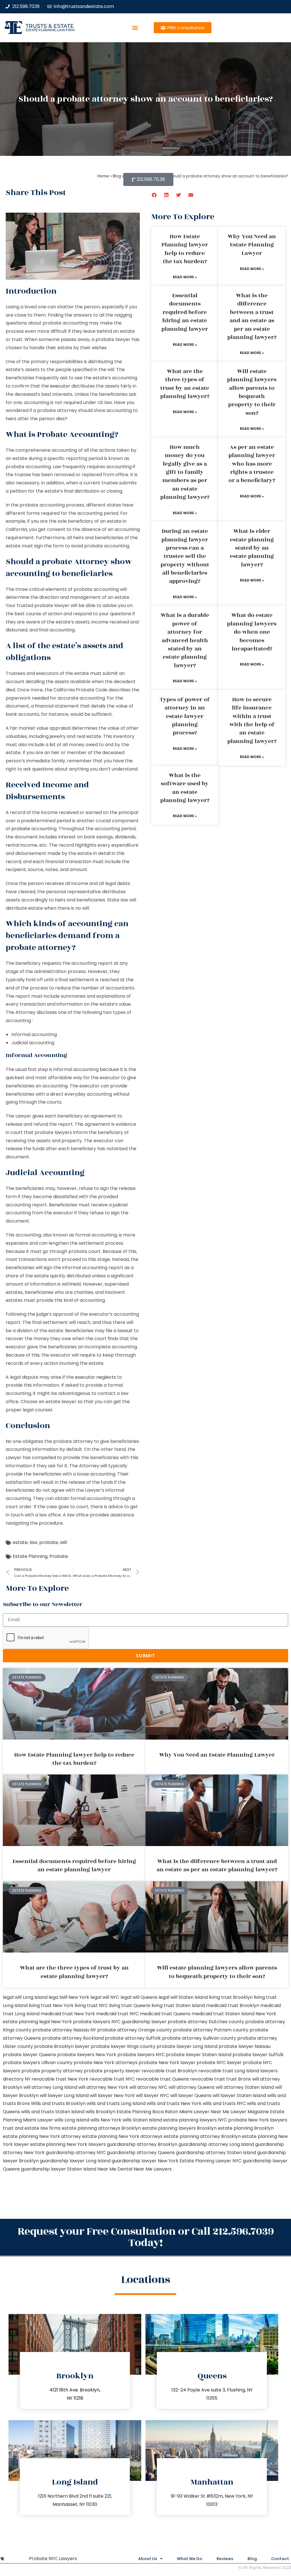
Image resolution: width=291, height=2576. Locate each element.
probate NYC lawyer (219, 2063)
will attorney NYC (148, 2087)
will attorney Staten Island (245, 2087)
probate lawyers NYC (141, 2055)
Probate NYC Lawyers (53, 2559)
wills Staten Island (142, 2120)
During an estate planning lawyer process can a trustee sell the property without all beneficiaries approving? (185, 556)
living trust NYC (91, 2005)
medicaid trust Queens (165, 2014)
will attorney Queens (192, 2087)
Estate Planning (30, 1556)
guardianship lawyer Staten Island (59, 2169)
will (63, 1542)
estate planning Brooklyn (246, 2128)
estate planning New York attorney (42, 2136)
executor (60, 386)
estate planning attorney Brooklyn (202, 2136)
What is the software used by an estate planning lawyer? (185, 788)
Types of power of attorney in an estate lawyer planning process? (185, 716)
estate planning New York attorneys (122, 2136)
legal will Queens (139, 1997)
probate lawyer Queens (29, 2055)
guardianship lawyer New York (145, 2161)
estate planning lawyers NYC (195, 2120)
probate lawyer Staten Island (199, 2055)
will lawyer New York (112, 2095)
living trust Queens (130, 2005)
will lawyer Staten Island (239, 2095)
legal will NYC (105, 1997)
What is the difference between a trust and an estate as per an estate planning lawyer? (252, 316)
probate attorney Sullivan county (199, 2038)
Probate (59, 1556)
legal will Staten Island (183, 1997)
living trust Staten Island (178, 2005)
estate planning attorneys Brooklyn (101, 2128)
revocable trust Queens (162, 2079)
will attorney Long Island (50, 2087)
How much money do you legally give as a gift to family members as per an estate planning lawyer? (185, 472)
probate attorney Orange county (135, 2030)
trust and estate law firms (32, 2128)
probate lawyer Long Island (187, 2046)
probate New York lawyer (167, 2063)
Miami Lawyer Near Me (204, 2112)
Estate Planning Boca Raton (147, 2112)
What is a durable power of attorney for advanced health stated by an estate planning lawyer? (185, 640)
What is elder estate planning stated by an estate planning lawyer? (252, 548)
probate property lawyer (112, 2071)
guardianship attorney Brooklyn (142, 2144)
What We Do (190, 2559)
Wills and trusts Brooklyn (58, 2103)
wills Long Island (72, 2120)
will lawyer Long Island (64, 2095)
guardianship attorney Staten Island (216, 2153)
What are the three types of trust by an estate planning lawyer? (185, 384)
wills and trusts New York (174, 2103)
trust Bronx (239, 2079)
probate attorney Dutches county (206, 2022)
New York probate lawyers (81, 2022)
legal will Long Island (25, 1997)
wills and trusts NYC (224, 2103)
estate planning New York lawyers (68, 2144)
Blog (252, 2559)
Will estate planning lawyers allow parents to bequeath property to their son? (252, 392)
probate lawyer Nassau (245, 2046)
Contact (280, 2559)
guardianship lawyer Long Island (75, 2161)
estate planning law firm (50, 30)
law (33, 1542)
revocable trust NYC (112, 2079)
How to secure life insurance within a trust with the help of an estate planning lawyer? (252, 720)
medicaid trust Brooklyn (233, 2005)
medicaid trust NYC (117, 2014)
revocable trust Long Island (229, 2071)
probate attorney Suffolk (133, 2038)
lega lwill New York (69, 1997)
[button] (135, 28)
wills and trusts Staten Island (53, 2112)
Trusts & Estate (50, 26)
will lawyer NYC (152, 2095)
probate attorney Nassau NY (64, 2030)
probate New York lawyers (258, 2120)
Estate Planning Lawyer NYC (211, 2161)
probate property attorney (52, 2071)
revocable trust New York (60, 2079)
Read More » (185, 277)
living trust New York (51, 2005)
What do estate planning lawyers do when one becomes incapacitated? (252, 632)
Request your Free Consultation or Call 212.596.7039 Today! (146, 2237)
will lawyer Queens (191, 2095)
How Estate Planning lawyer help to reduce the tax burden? (185, 249)
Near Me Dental (115, 2169)
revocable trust (208, 2079)
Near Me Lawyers (153, 2169)
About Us (148, 2559)
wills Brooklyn (100, 2112)
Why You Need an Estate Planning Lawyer (252, 245)
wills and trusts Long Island (116, 2103)
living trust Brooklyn (231, 1997)
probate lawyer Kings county (123, 2046)
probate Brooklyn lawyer (62, 2046)
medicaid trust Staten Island (223, 2014)
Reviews (225, 2559)
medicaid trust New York (68, 2014)
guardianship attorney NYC (76, 2153)
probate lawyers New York (87, 2055)
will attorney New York (103, 2087)
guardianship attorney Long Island (216, 2144)
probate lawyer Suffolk (258, 2055)
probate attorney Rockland (73, 2038)
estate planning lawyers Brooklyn (179, 2128)
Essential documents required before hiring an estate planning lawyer (185, 312)
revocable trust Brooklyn (169, 2071)
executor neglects (95, 1377)
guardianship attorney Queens (141, 2153)
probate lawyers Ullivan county (38, 2063)
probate (21, 829)
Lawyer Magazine (250, 2112)
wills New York (106, 2120)
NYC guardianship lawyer (139, 2022)
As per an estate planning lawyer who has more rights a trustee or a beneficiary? (252, 464)
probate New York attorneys (106, 2063)
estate (20, 1542)
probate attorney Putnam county (211, 2030)
